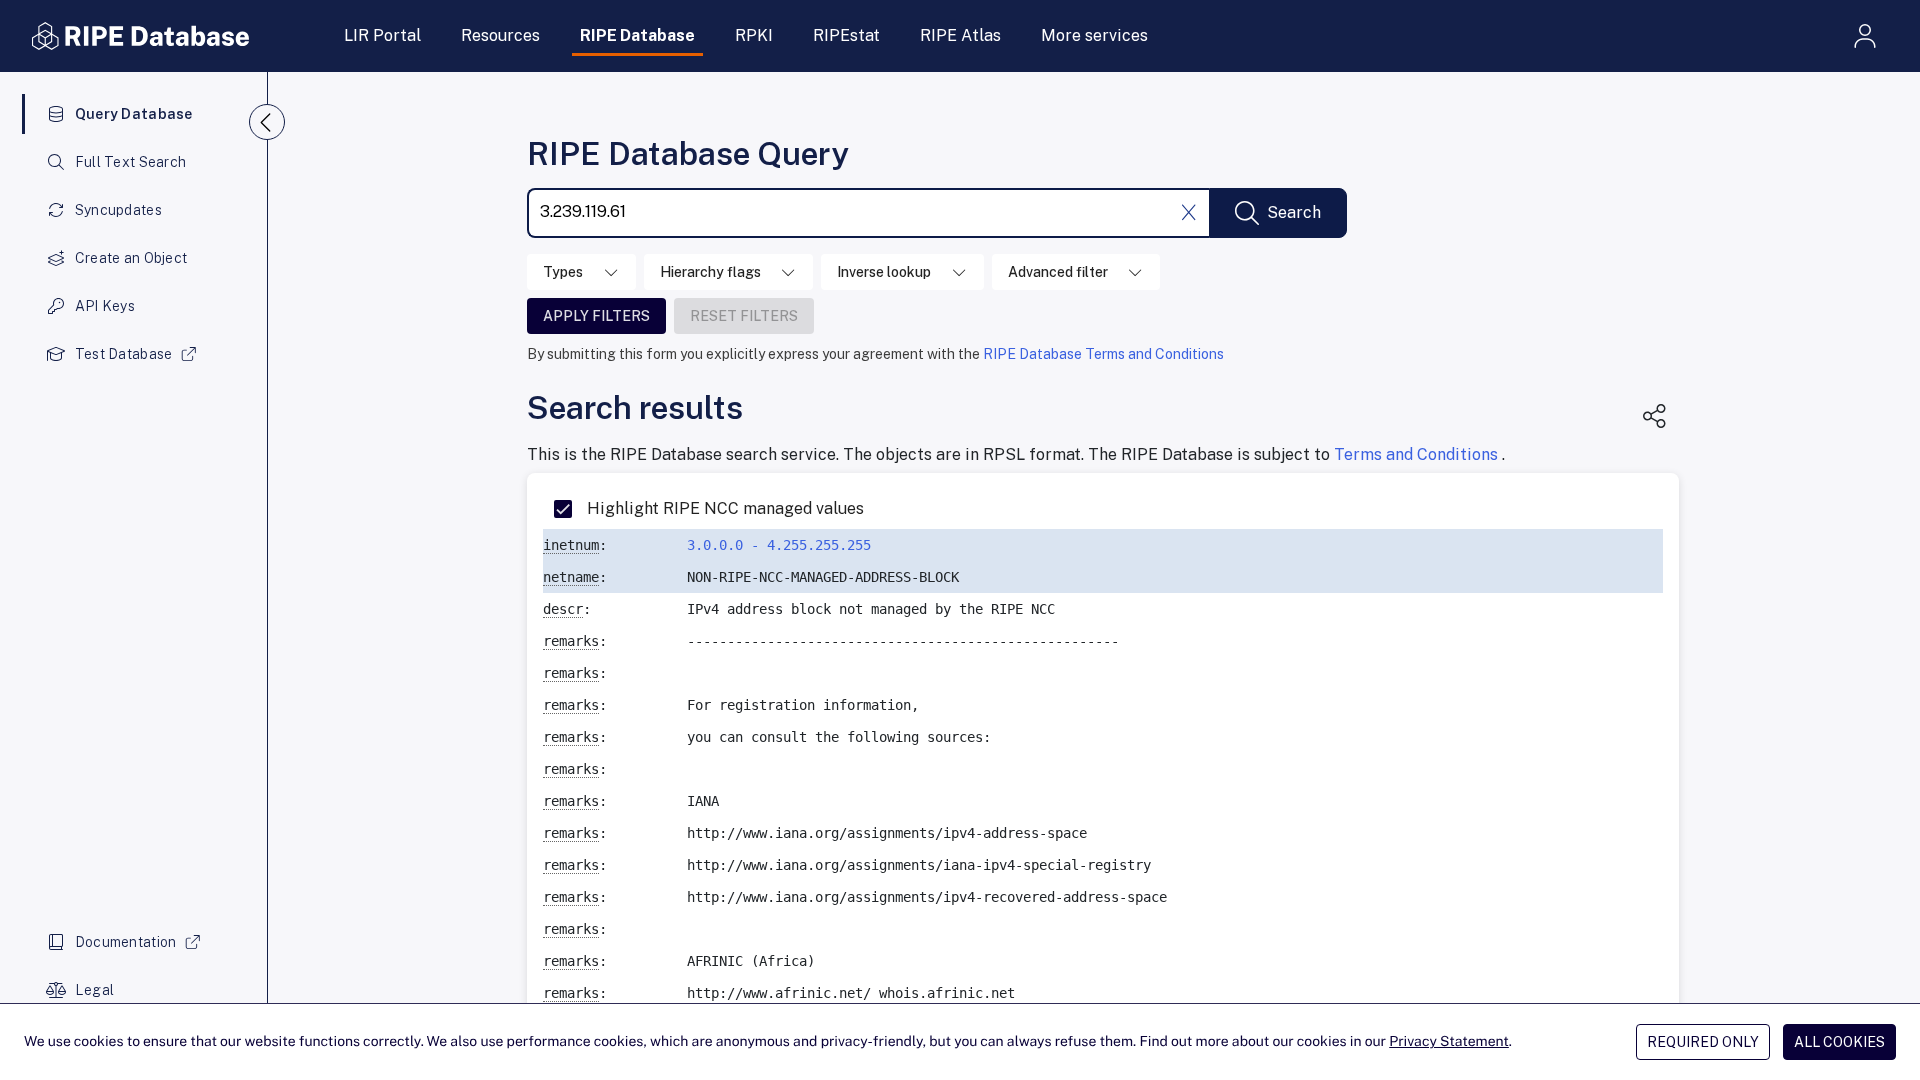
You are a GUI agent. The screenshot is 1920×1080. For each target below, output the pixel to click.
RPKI (754, 35)
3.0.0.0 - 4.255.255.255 (779, 545)
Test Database (124, 354)
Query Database (134, 114)
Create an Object (131, 258)
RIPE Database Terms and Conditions (1103, 354)
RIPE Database (637, 35)
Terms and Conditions (1418, 454)
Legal (94, 990)
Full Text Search (130, 162)
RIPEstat (846, 35)
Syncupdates (118, 210)
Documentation (126, 942)
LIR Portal (382, 35)
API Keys (105, 306)
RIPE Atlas (960, 35)
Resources (500, 35)
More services (1094, 35)
